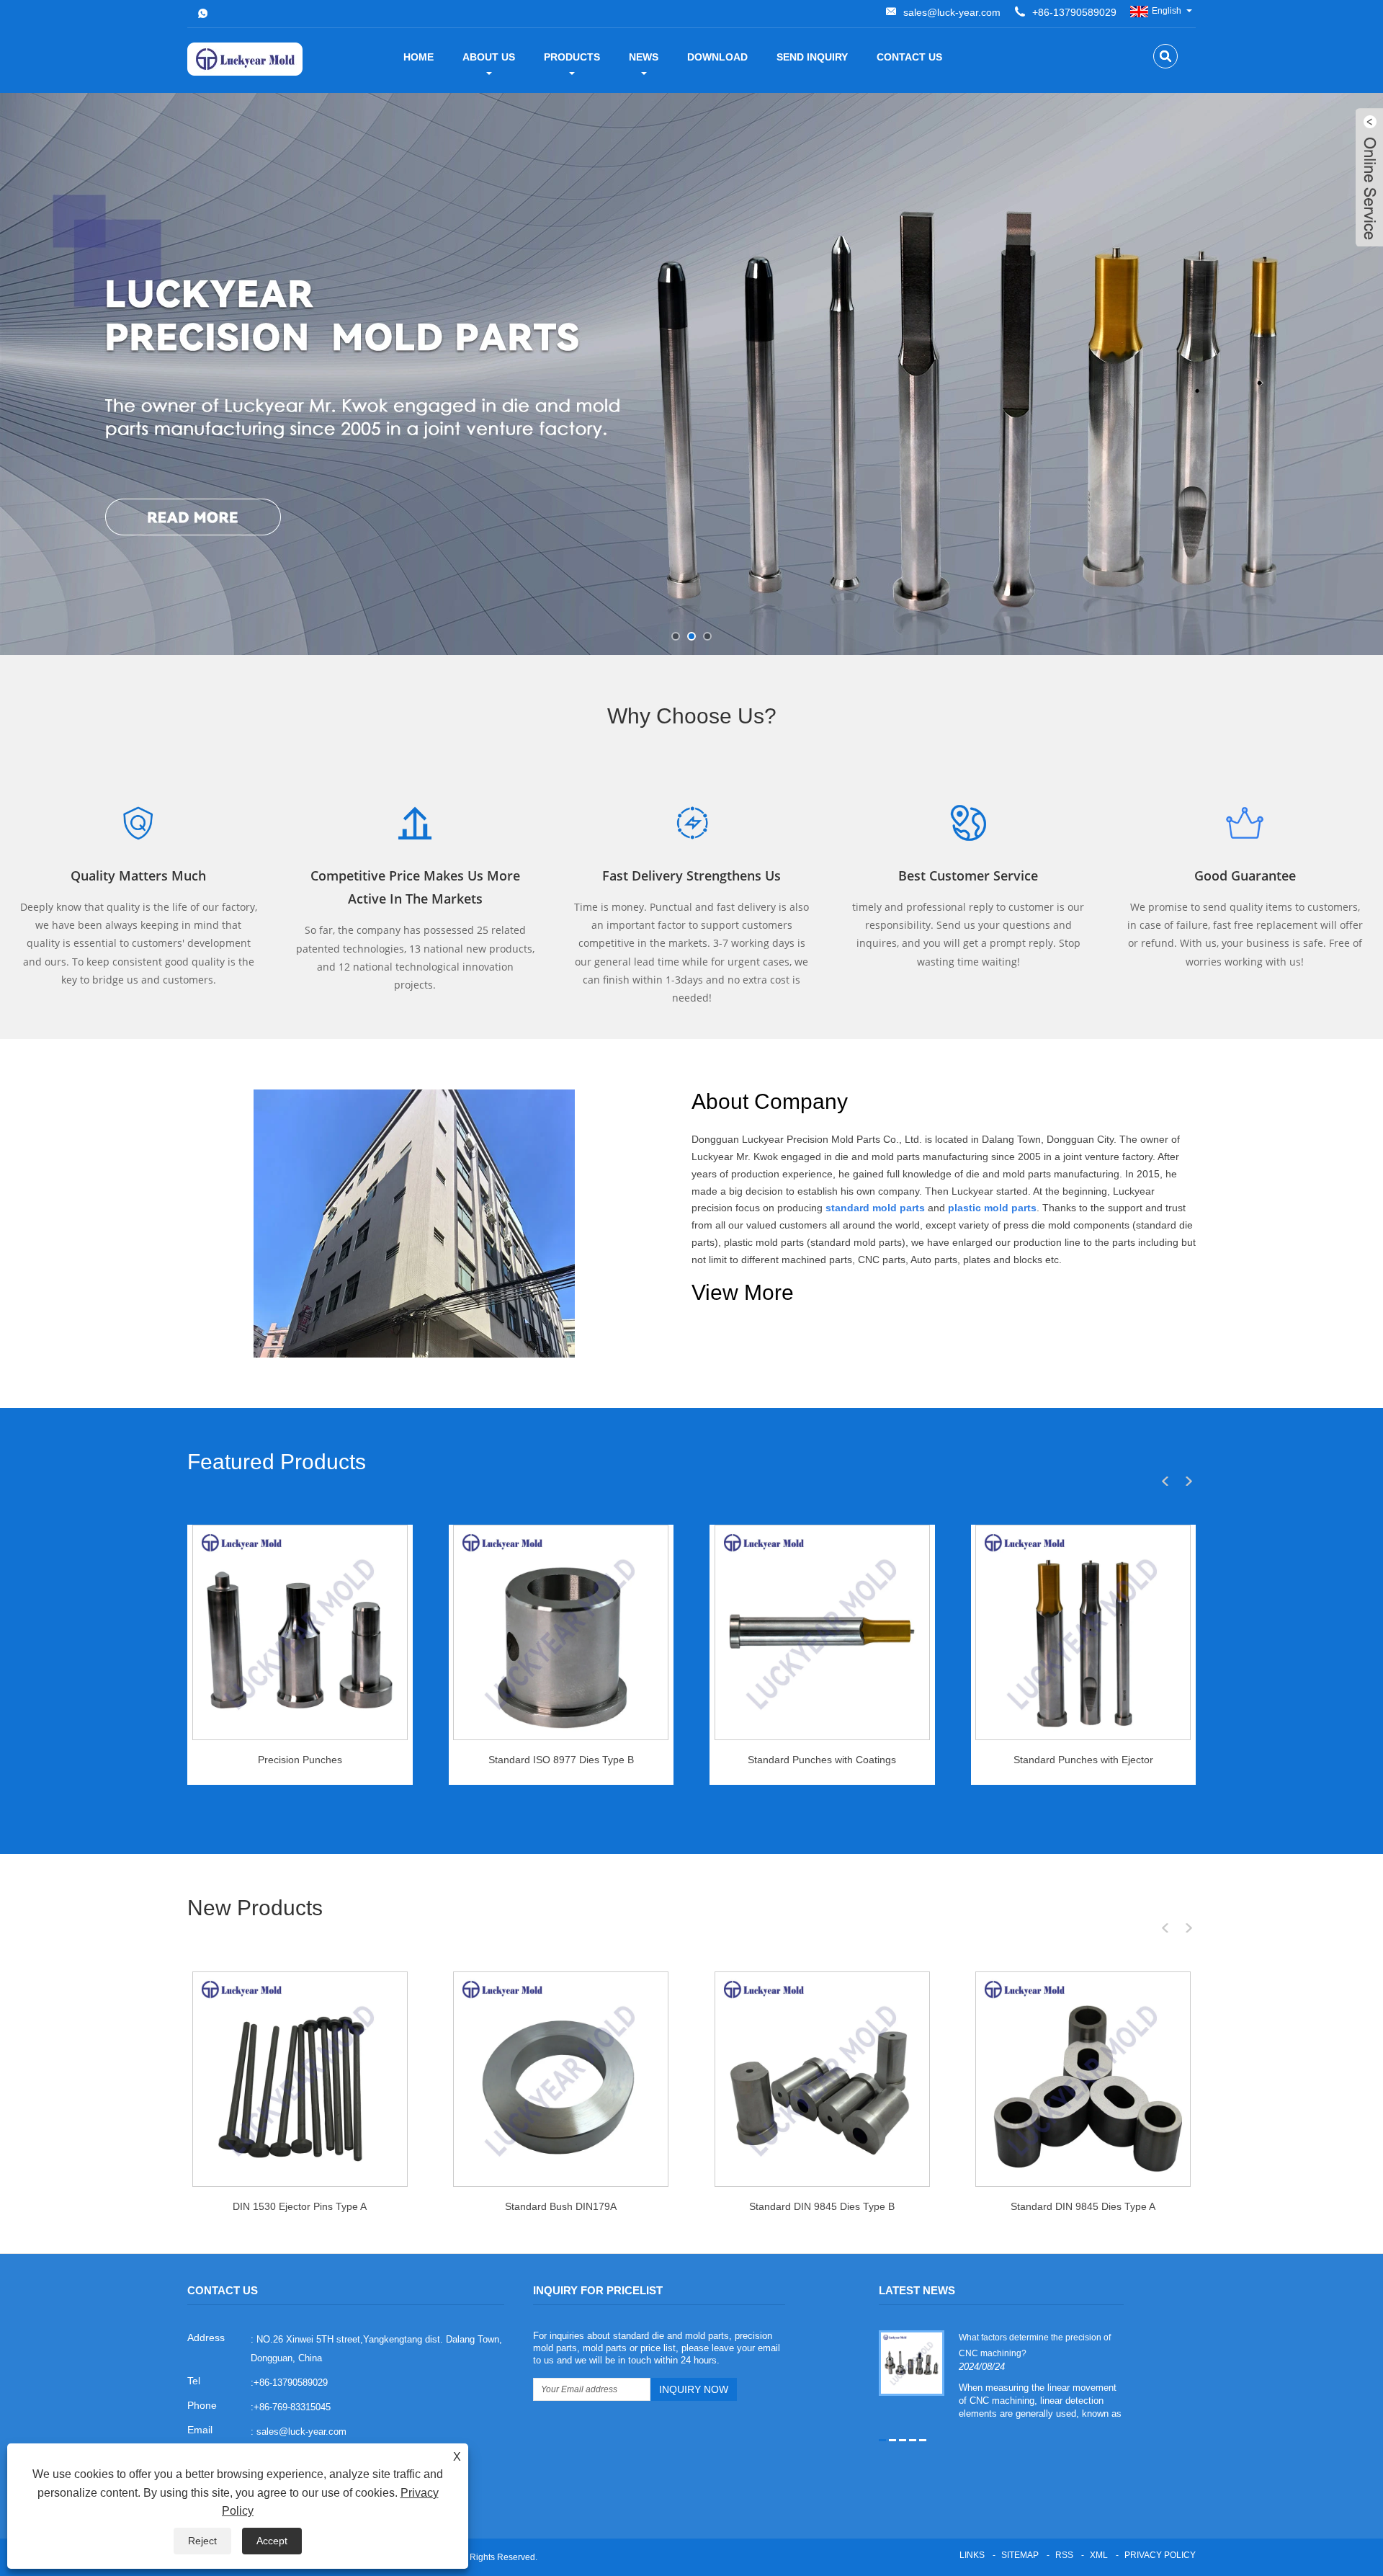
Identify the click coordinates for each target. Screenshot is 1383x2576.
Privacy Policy (1160, 2555)
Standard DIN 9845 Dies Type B (822, 2206)
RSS (1064, 2555)
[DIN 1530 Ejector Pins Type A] (300, 2079)
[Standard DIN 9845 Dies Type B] (822, 2079)
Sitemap (1020, 2555)
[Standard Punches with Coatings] (822, 1632)
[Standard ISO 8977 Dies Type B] (561, 1632)
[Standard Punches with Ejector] (1083, 1632)
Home (419, 57)
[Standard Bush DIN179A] (561, 2079)
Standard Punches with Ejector (1083, 1760)
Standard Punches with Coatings (822, 1760)
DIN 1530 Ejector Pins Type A (300, 2206)
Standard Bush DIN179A (561, 2206)
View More (743, 1292)
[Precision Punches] (300, 1632)
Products (572, 57)
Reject (202, 2541)
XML (1099, 2555)
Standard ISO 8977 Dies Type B (561, 1760)
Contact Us (909, 57)
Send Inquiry (812, 57)
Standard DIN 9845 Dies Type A (1083, 2206)
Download (717, 57)
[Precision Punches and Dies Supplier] (691, 374)
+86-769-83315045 (292, 2407)
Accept (272, 2541)
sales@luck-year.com (952, 12)
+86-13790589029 (1074, 12)
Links (972, 2555)
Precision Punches (300, 1760)
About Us (489, 57)
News (644, 57)
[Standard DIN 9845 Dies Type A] (1083, 2079)
